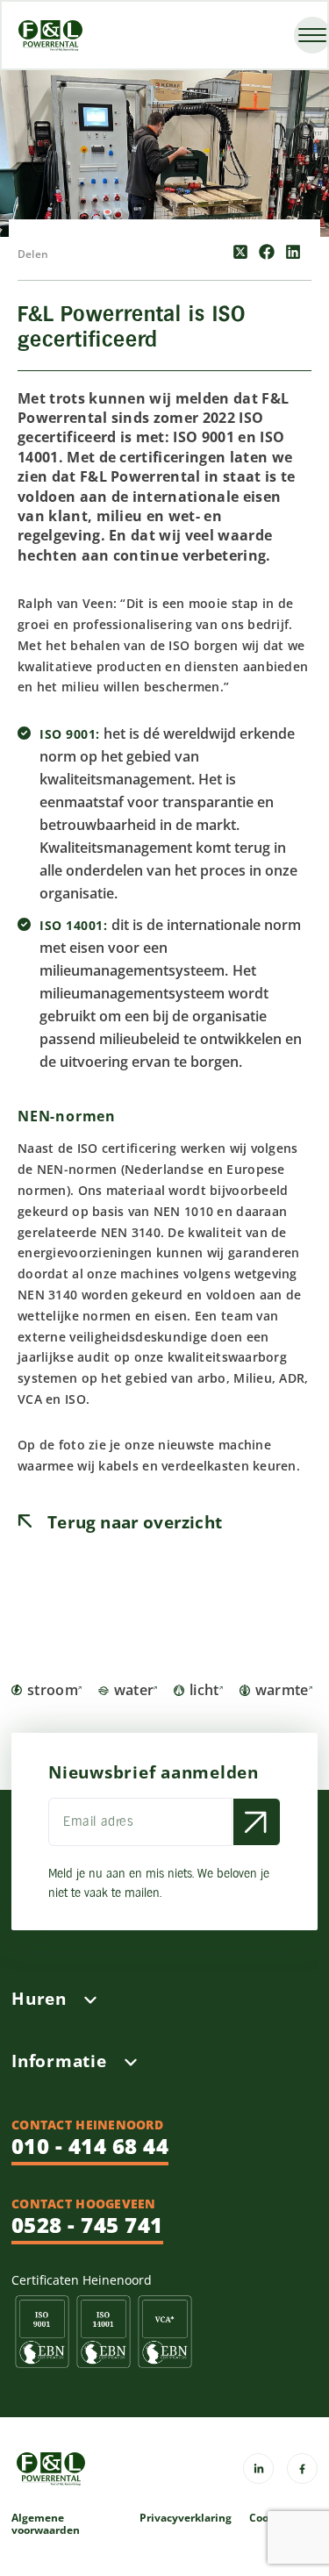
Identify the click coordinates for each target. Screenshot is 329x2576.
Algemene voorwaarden (46, 2524)
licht (204, 1690)
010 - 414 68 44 (90, 2146)
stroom (53, 1690)
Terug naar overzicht (132, 1522)
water (134, 1690)
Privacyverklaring (186, 2519)
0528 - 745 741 (87, 2225)
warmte (282, 1690)
